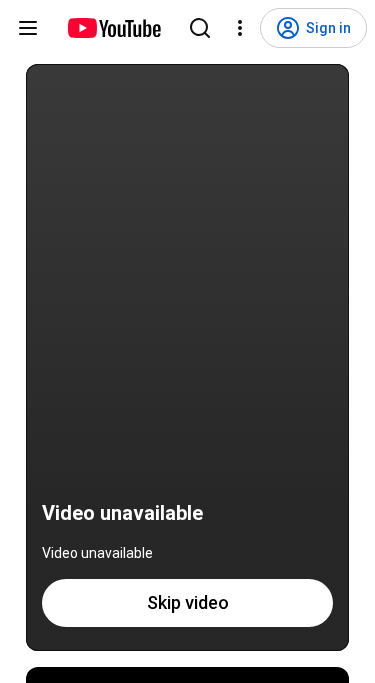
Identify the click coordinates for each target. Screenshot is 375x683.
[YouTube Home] (113, 28)
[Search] (200, 28)
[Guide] (28, 28)
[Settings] (240, 28)
